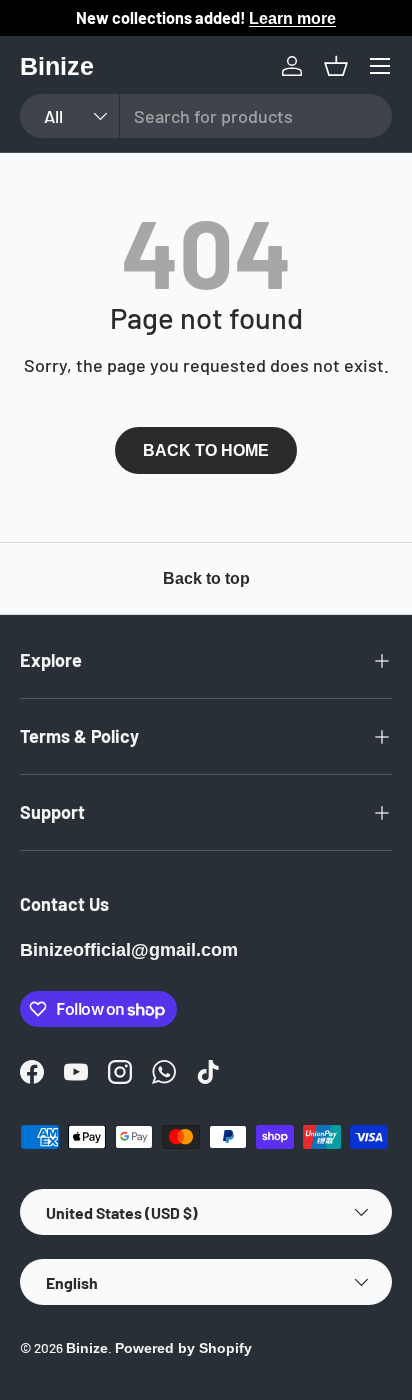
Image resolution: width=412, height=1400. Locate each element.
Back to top (206, 578)
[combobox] (206, 116)
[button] (336, 66)
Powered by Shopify (183, 1348)
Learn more (292, 18)
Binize (87, 1348)
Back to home (206, 450)
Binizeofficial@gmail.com (129, 950)
